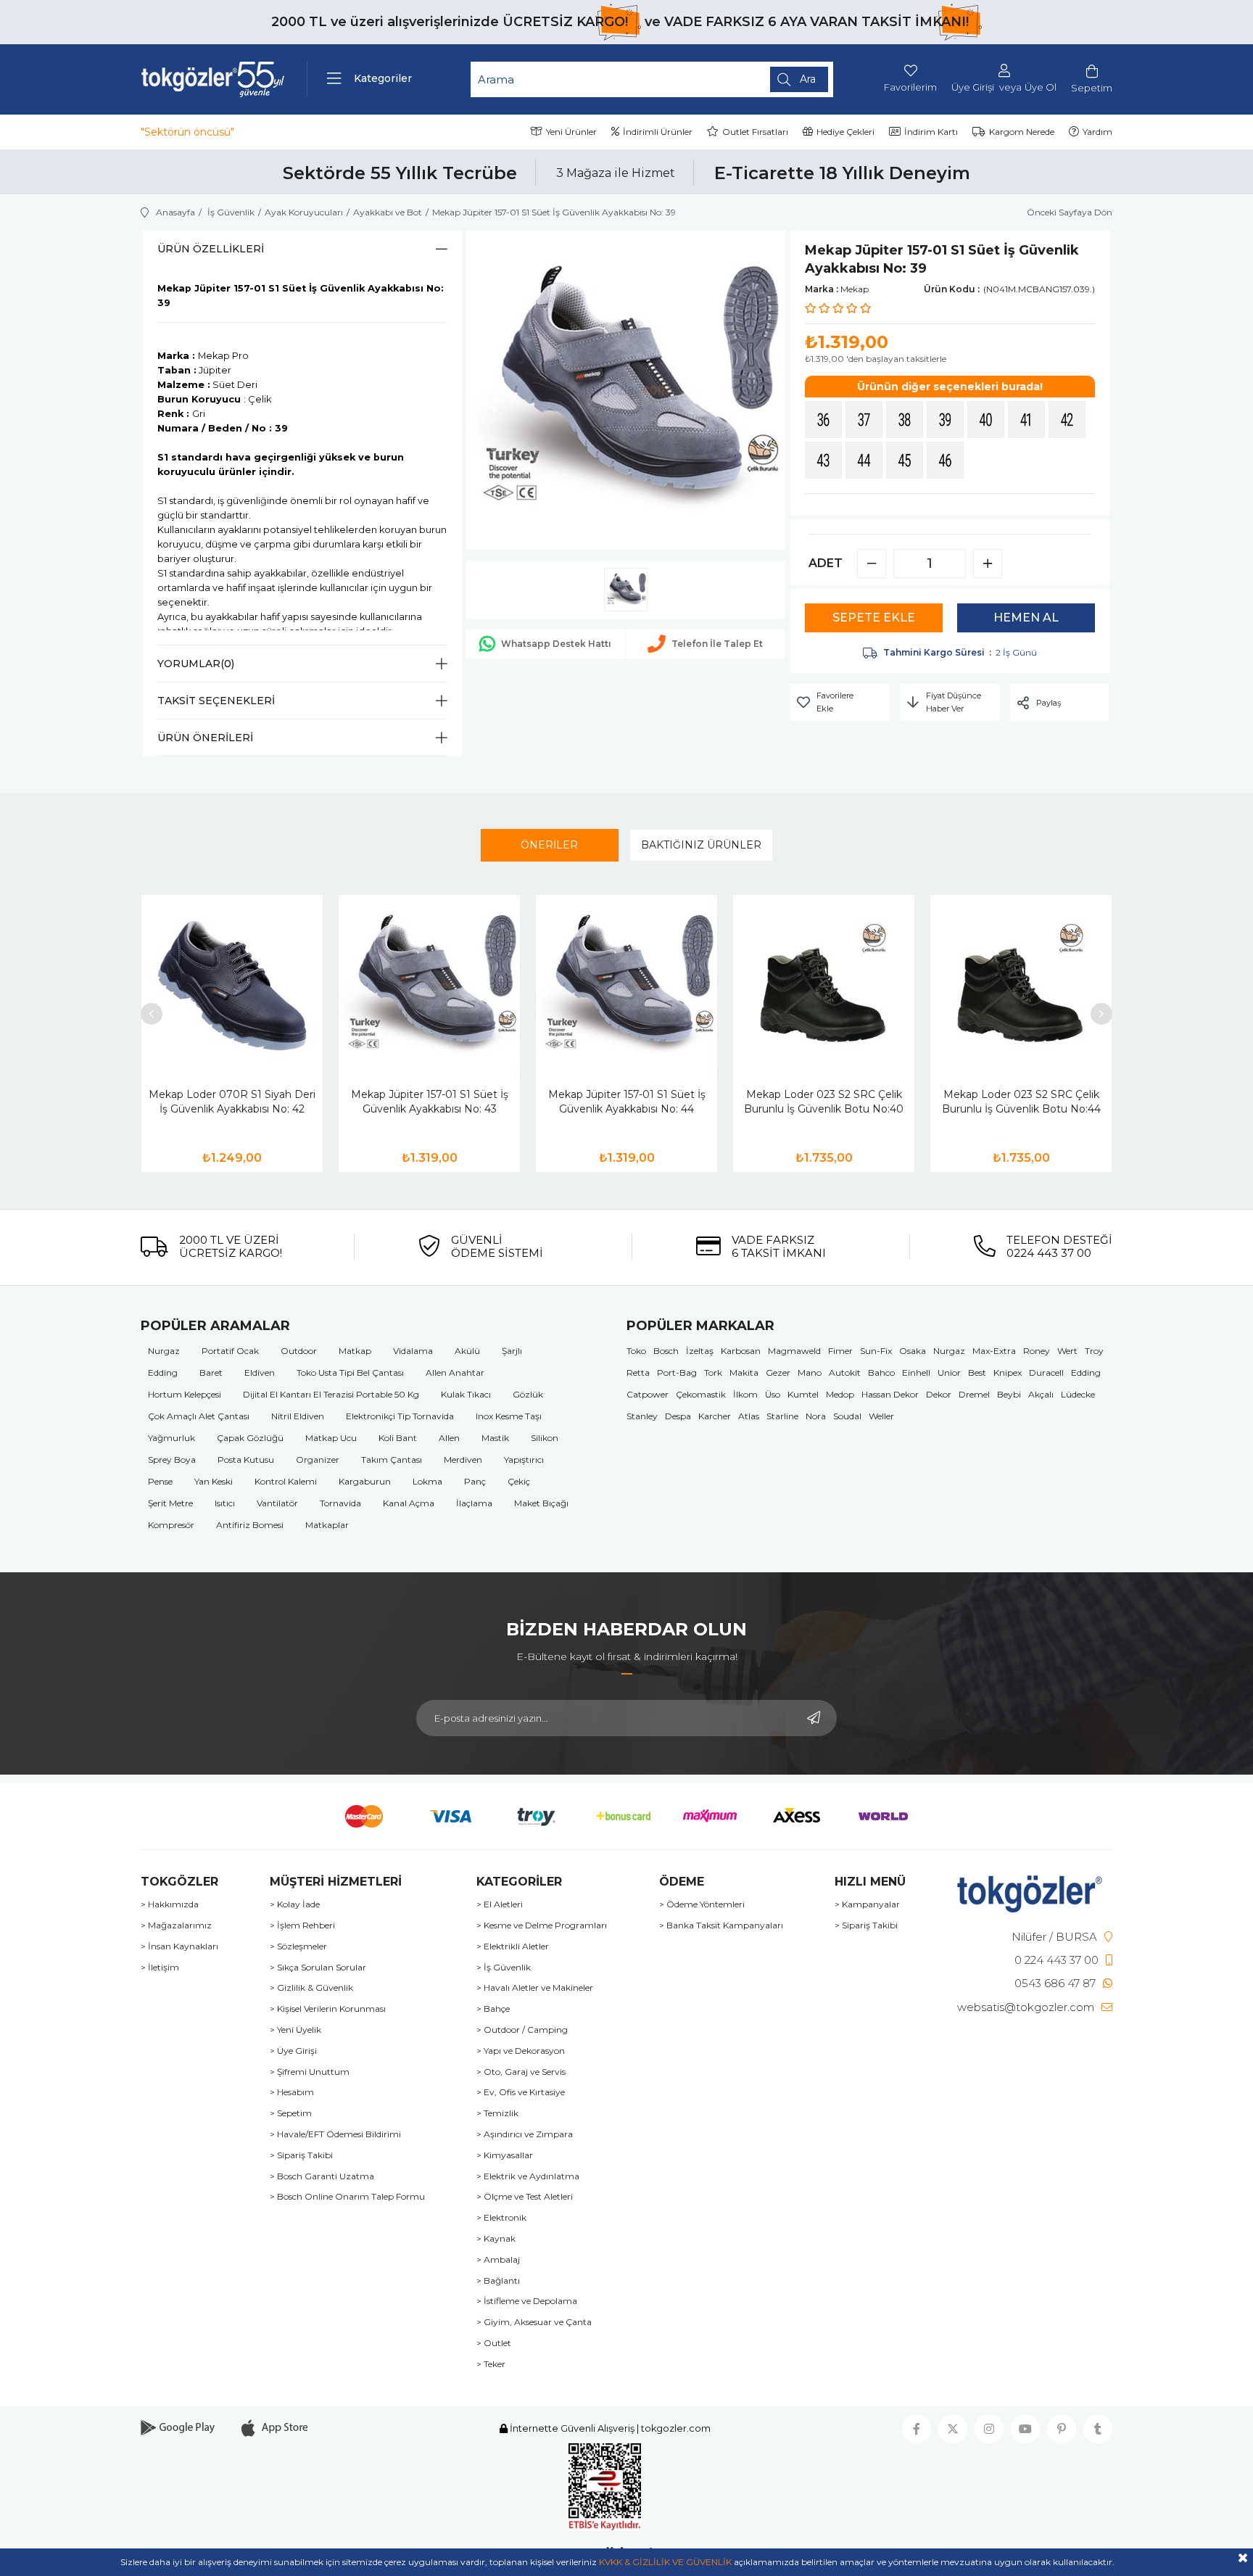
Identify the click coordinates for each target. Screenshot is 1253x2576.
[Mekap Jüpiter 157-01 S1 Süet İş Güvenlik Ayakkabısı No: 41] (1028, 421)
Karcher (715, 1416)
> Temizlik (497, 2113)
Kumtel (803, 1394)
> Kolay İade (295, 1904)
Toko (636, 1351)
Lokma (427, 1481)
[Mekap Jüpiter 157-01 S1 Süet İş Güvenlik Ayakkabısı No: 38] (906, 421)
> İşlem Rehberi (302, 1925)
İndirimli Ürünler (658, 132)
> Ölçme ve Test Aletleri (525, 2197)
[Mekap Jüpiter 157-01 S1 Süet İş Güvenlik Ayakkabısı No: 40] (988, 421)
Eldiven (260, 1372)
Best (977, 1372)
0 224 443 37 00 (1056, 1960)
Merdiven (463, 1460)
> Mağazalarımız (176, 1925)
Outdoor (299, 1351)
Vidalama (413, 1351)
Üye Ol (1041, 87)
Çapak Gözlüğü (250, 1438)
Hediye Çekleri (845, 132)
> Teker (491, 2364)
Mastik (495, 1438)
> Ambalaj (498, 2260)
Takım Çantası (392, 1460)
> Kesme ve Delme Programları (542, 1925)
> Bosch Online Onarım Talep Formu (347, 2197)
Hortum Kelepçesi (185, 1394)
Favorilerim (910, 87)
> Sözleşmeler (298, 1947)
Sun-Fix (876, 1351)
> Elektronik (501, 2218)
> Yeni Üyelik (295, 2030)
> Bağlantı (498, 2281)
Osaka (913, 1351)
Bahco (881, 1372)
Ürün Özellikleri (211, 249)
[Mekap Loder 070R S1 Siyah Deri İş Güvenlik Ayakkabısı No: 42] (232, 986)
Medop (840, 1394)
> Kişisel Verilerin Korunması (328, 2009)
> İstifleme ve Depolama (527, 2301)
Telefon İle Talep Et (717, 644)
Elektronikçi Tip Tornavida (400, 1416)
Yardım (1097, 132)
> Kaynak (496, 2239)
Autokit (845, 1372)
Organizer (318, 1460)
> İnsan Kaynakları (179, 1947)
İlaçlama (474, 1503)
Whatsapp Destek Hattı (556, 644)
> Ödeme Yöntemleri (702, 1904)
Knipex (1008, 1372)
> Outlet (494, 2343)
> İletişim (160, 1968)
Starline (782, 1416)
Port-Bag (677, 1372)
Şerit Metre (170, 1503)
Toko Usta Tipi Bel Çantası (350, 1372)
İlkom (745, 1394)
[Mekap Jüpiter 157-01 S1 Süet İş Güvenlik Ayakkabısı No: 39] (947, 421)
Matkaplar (327, 1525)
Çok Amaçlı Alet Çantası (199, 1416)
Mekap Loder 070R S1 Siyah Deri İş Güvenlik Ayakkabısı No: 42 (232, 1102)
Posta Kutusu (246, 1460)
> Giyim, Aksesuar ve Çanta (534, 2322)
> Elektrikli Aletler (513, 1947)
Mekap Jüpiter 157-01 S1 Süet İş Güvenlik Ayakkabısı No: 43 (430, 1102)
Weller (881, 1416)
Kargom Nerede (1022, 132)
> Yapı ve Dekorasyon (521, 2051)
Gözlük (528, 1394)
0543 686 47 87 (1055, 1983)
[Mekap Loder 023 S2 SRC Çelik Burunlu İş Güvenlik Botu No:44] (1021, 986)
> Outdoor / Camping (522, 2030)
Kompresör (171, 1525)
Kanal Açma (409, 1503)
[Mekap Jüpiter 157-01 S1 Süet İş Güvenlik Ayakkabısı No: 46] (947, 462)
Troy (1094, 1351)
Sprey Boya (172, 1460)
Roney (1037, 1351)
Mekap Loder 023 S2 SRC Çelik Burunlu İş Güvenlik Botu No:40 (824, 1102)
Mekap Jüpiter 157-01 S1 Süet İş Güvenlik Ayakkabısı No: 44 (627, 1102)
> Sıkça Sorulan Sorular (318, 1968)
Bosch (666, 1351)
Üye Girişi (973, 87)
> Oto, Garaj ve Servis (521, 2072)
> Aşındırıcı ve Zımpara (525, 2134)
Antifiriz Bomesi (250, 1525)
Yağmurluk (171, 1438)
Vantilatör (277, 1503)
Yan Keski (214, 1481)
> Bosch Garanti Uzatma (322, 2176)
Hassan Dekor (890, 1394)
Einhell (916, 1372)
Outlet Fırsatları (755, 132)
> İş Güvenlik (504, 1968)
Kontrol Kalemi (286, 1481)
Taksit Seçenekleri (216, 701)
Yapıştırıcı (524, 1460)
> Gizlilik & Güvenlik (311, 1988)
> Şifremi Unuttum (310, 2072)
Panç (475, 1481)
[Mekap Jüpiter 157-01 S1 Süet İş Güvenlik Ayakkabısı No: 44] (866, 462)
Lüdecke (1078, 1394)
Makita (744, 1372)
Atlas (749, 1416)
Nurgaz (164, 1351)
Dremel (974, 1394)
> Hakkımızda (170, 1904)
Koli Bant (398, 1438)
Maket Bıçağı (541, 1503)
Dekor (939, 1394)
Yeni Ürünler (571, 132)
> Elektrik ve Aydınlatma (528, 2176)
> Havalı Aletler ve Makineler (535, 1988)
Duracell (1046, 1372)
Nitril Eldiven (298, 1416)
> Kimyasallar (505, 2155)
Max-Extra (994, 1351)
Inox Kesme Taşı (509, 1416)
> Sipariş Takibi (301, 2155)
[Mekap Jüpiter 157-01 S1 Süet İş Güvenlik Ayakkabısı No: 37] (866, 421)
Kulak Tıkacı (466, 1394)
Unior (949, 1372)
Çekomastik (701, 1394)
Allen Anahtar (455, 1372)
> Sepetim (291, 2113)
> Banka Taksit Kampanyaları (721, 1925)
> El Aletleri (500, 1904)
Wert (1067, 1351)
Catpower (648, 1394)
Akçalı (1041, 1394)
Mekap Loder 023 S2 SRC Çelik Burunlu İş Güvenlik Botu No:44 (1021, 1102)
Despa (678, 1416)
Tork (713, 1372)
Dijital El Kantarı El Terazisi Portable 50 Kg (331, 1394)
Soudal (847, 1416)
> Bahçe (493, 2009)
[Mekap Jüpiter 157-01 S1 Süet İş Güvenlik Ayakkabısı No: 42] (1069, 421)
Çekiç (519, 1481)
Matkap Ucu (331, 1438)
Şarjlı (512, 1351)
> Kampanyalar (867, 1904)
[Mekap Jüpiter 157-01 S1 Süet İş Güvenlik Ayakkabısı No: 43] (825, 462)
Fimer (840, 1351)
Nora (816, 1416)
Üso (773, 1394)
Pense (160, 1481)
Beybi (1009, 1394)
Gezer (778, 1372)
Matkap (355, 1351)
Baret (211, 1372)
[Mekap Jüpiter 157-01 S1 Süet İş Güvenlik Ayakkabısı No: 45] (906, 462)
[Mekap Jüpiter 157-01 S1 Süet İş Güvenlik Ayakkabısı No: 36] (825, 421)
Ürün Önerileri (205, 738)
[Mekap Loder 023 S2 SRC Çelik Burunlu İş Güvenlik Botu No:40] (824, 986)
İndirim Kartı (931, 132)
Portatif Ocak (230, 1351)
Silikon (545, 1438)
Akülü (467, 1351)
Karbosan (741, 1351)
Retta (638, 1372)
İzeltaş (700, 1351)
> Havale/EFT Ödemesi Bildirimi (335, 2134)
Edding (163, 1372)
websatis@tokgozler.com (1026, 2007)
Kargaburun (365, 1481)
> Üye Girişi (293, 2051)
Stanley (642, 1416)
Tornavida (340, 1503)
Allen (449, 1438)
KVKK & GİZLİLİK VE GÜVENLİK (665, 2562)
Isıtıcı (225, 1503)
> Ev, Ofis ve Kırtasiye (521, 2092)
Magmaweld (794, 1351)
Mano (810, 1372)
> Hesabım (292, 2092)
